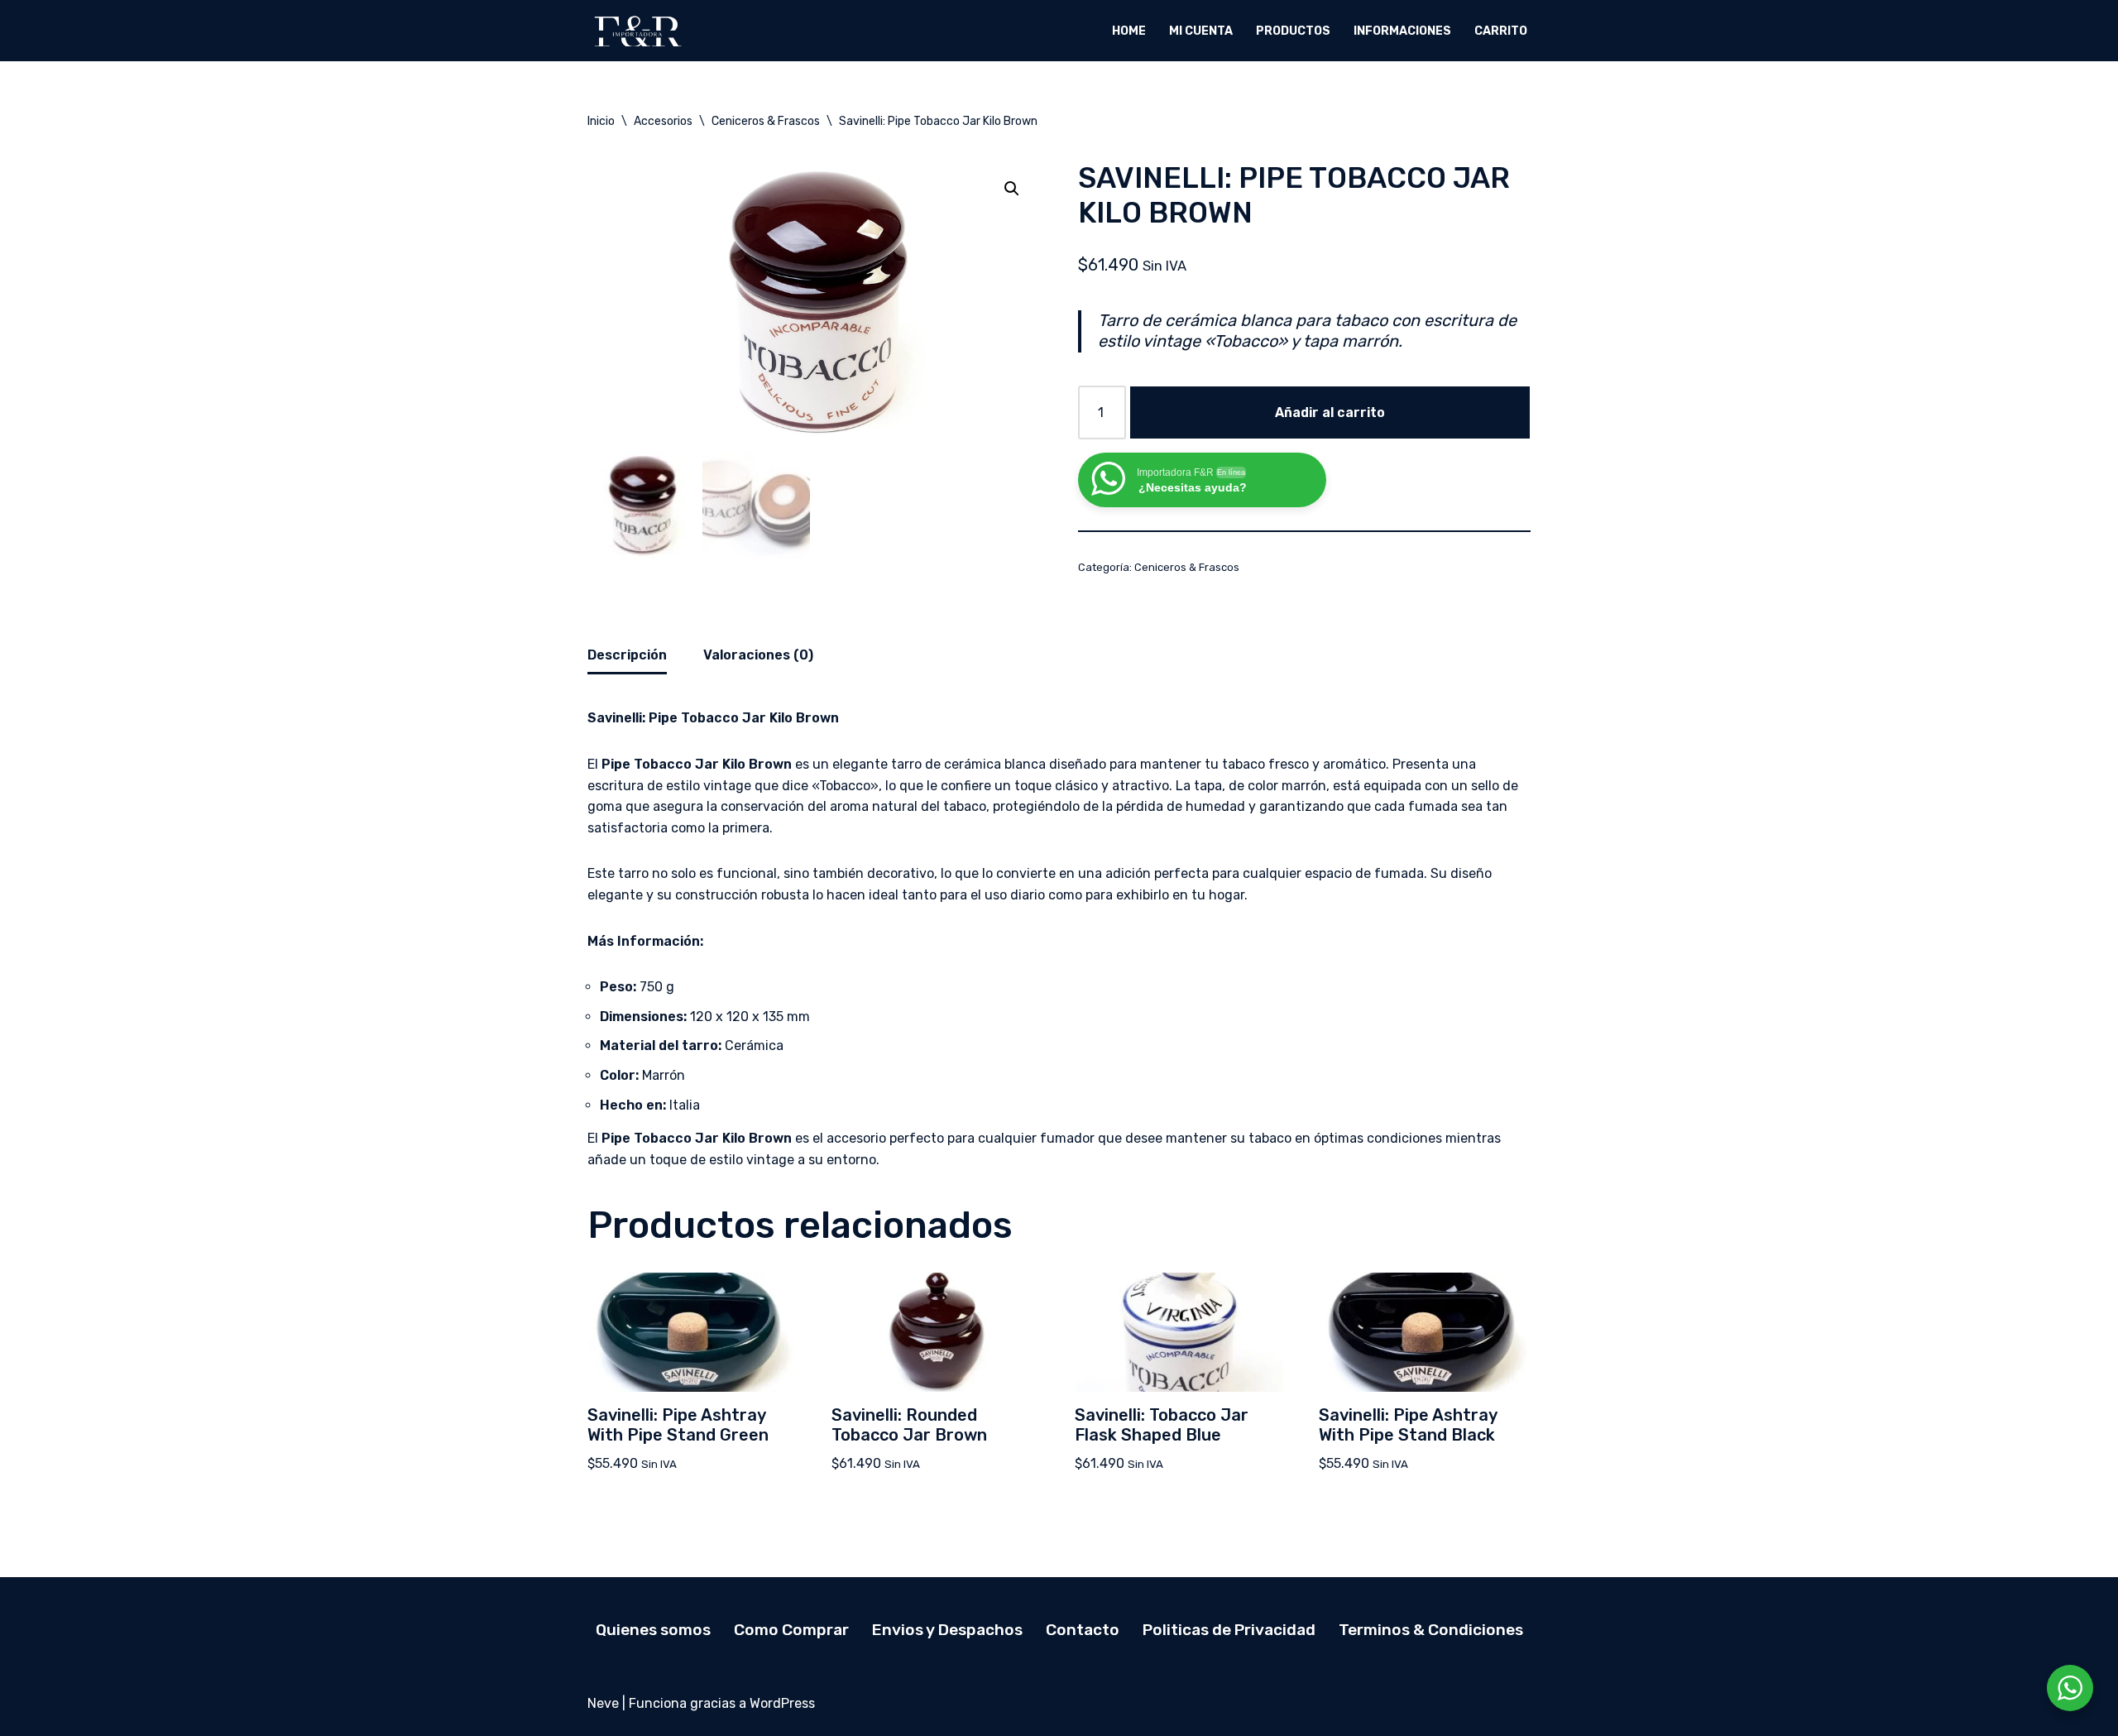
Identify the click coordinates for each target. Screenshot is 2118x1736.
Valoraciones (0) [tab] (758, 655)
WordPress (782, 1703)
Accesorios (663, 121)
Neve (603, 1703)
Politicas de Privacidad (1229, 1630)
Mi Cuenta (1201, 31)
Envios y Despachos (947, 1630)
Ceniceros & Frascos (766, 121)
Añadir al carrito (1330, 412)
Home (1129, 31)
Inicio (601, 121)
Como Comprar (791, 1630)
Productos (1293, 31)
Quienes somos (653, 1630)
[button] (1012, 189)
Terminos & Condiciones (1431, 1630)
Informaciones (1402, 31)
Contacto (1083, 1630)
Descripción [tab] (627, 655)
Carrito (1501, 31)
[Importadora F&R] (637, 31)
